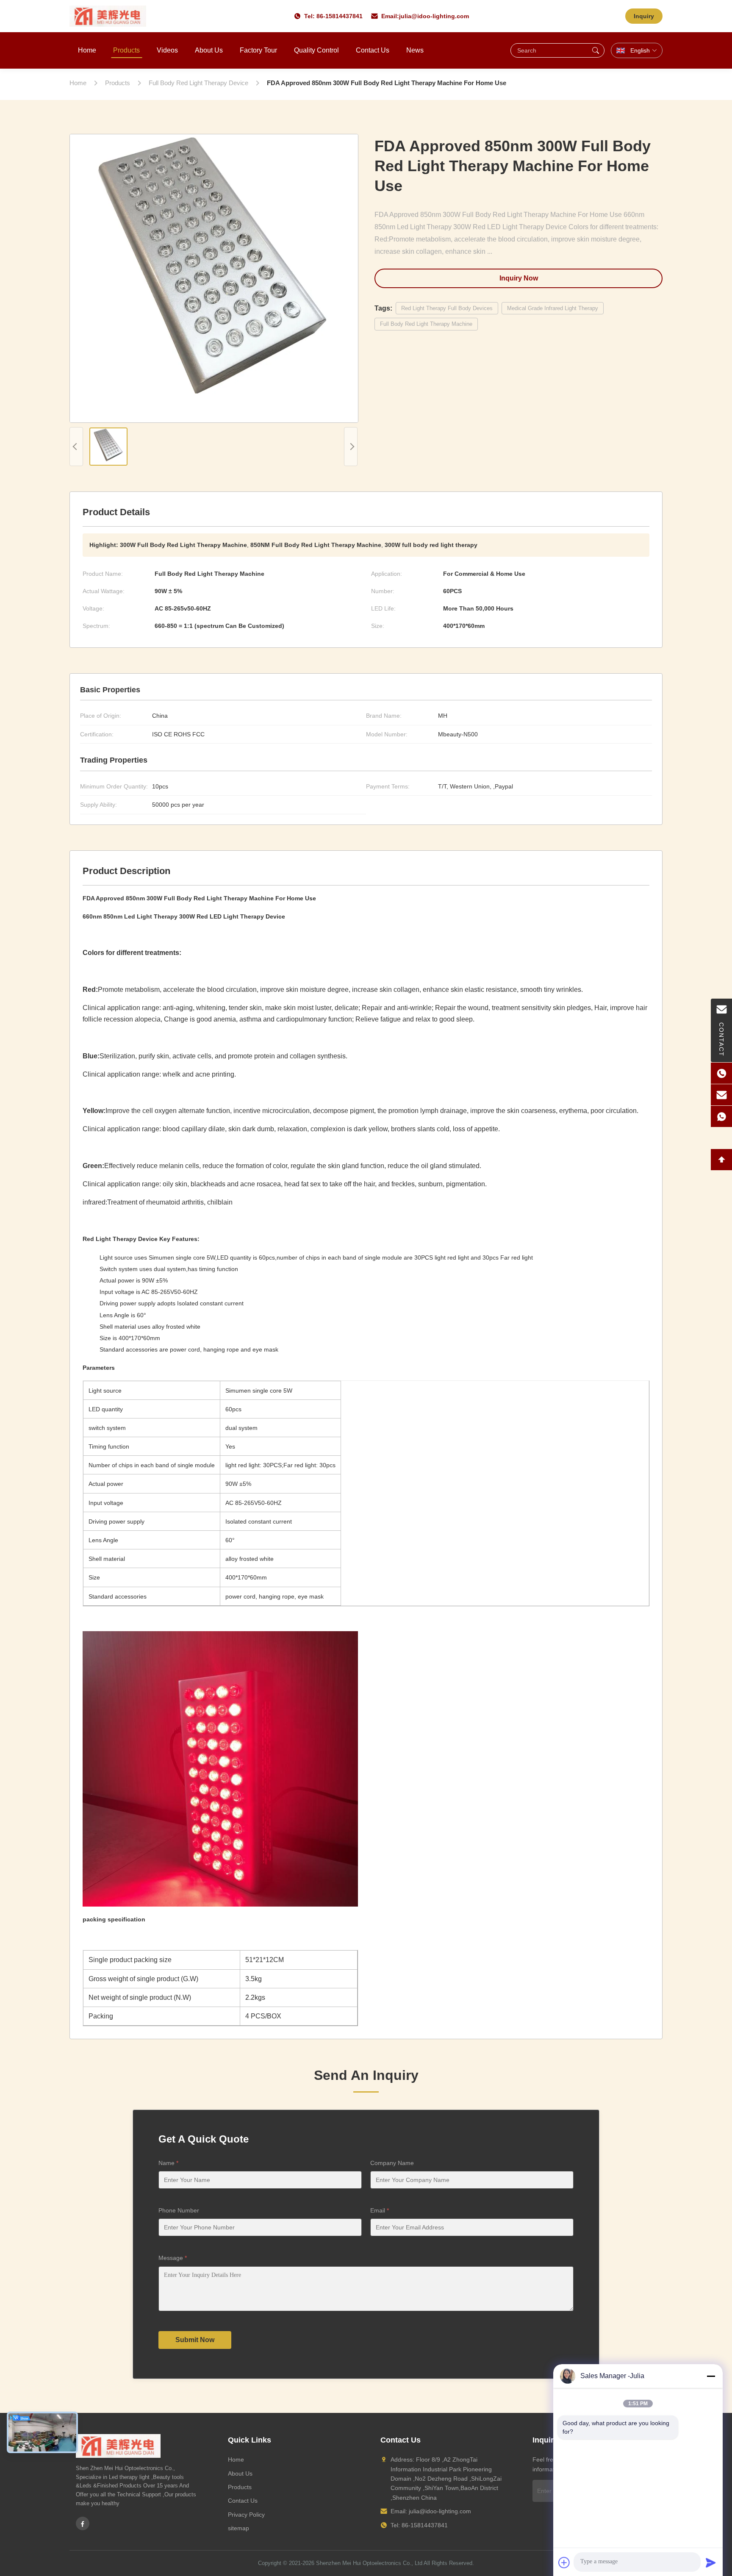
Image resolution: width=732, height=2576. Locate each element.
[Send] (711, 2562)
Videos (167, 50)
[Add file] (564, 2562)
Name (168, 2163)
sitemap (238, 2528)
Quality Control (316, 50)
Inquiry (644, 16)
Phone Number (179, 2210)
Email (380, 2210)
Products (126, 50)
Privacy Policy (246, 2515)
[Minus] (711, 2376)
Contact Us (373, 50)
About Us (209, 50)
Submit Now (195, 2340)
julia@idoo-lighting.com (434, 16)
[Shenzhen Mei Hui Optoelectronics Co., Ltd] (108, 16)
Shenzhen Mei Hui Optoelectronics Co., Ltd (369, 2563)
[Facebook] (83, 2523)
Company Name (392, 2163)
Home (87, 50)
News (415, 50)
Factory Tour (258, 50)
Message (173, 2258)
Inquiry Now (519, 278)
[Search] (596, 50)
